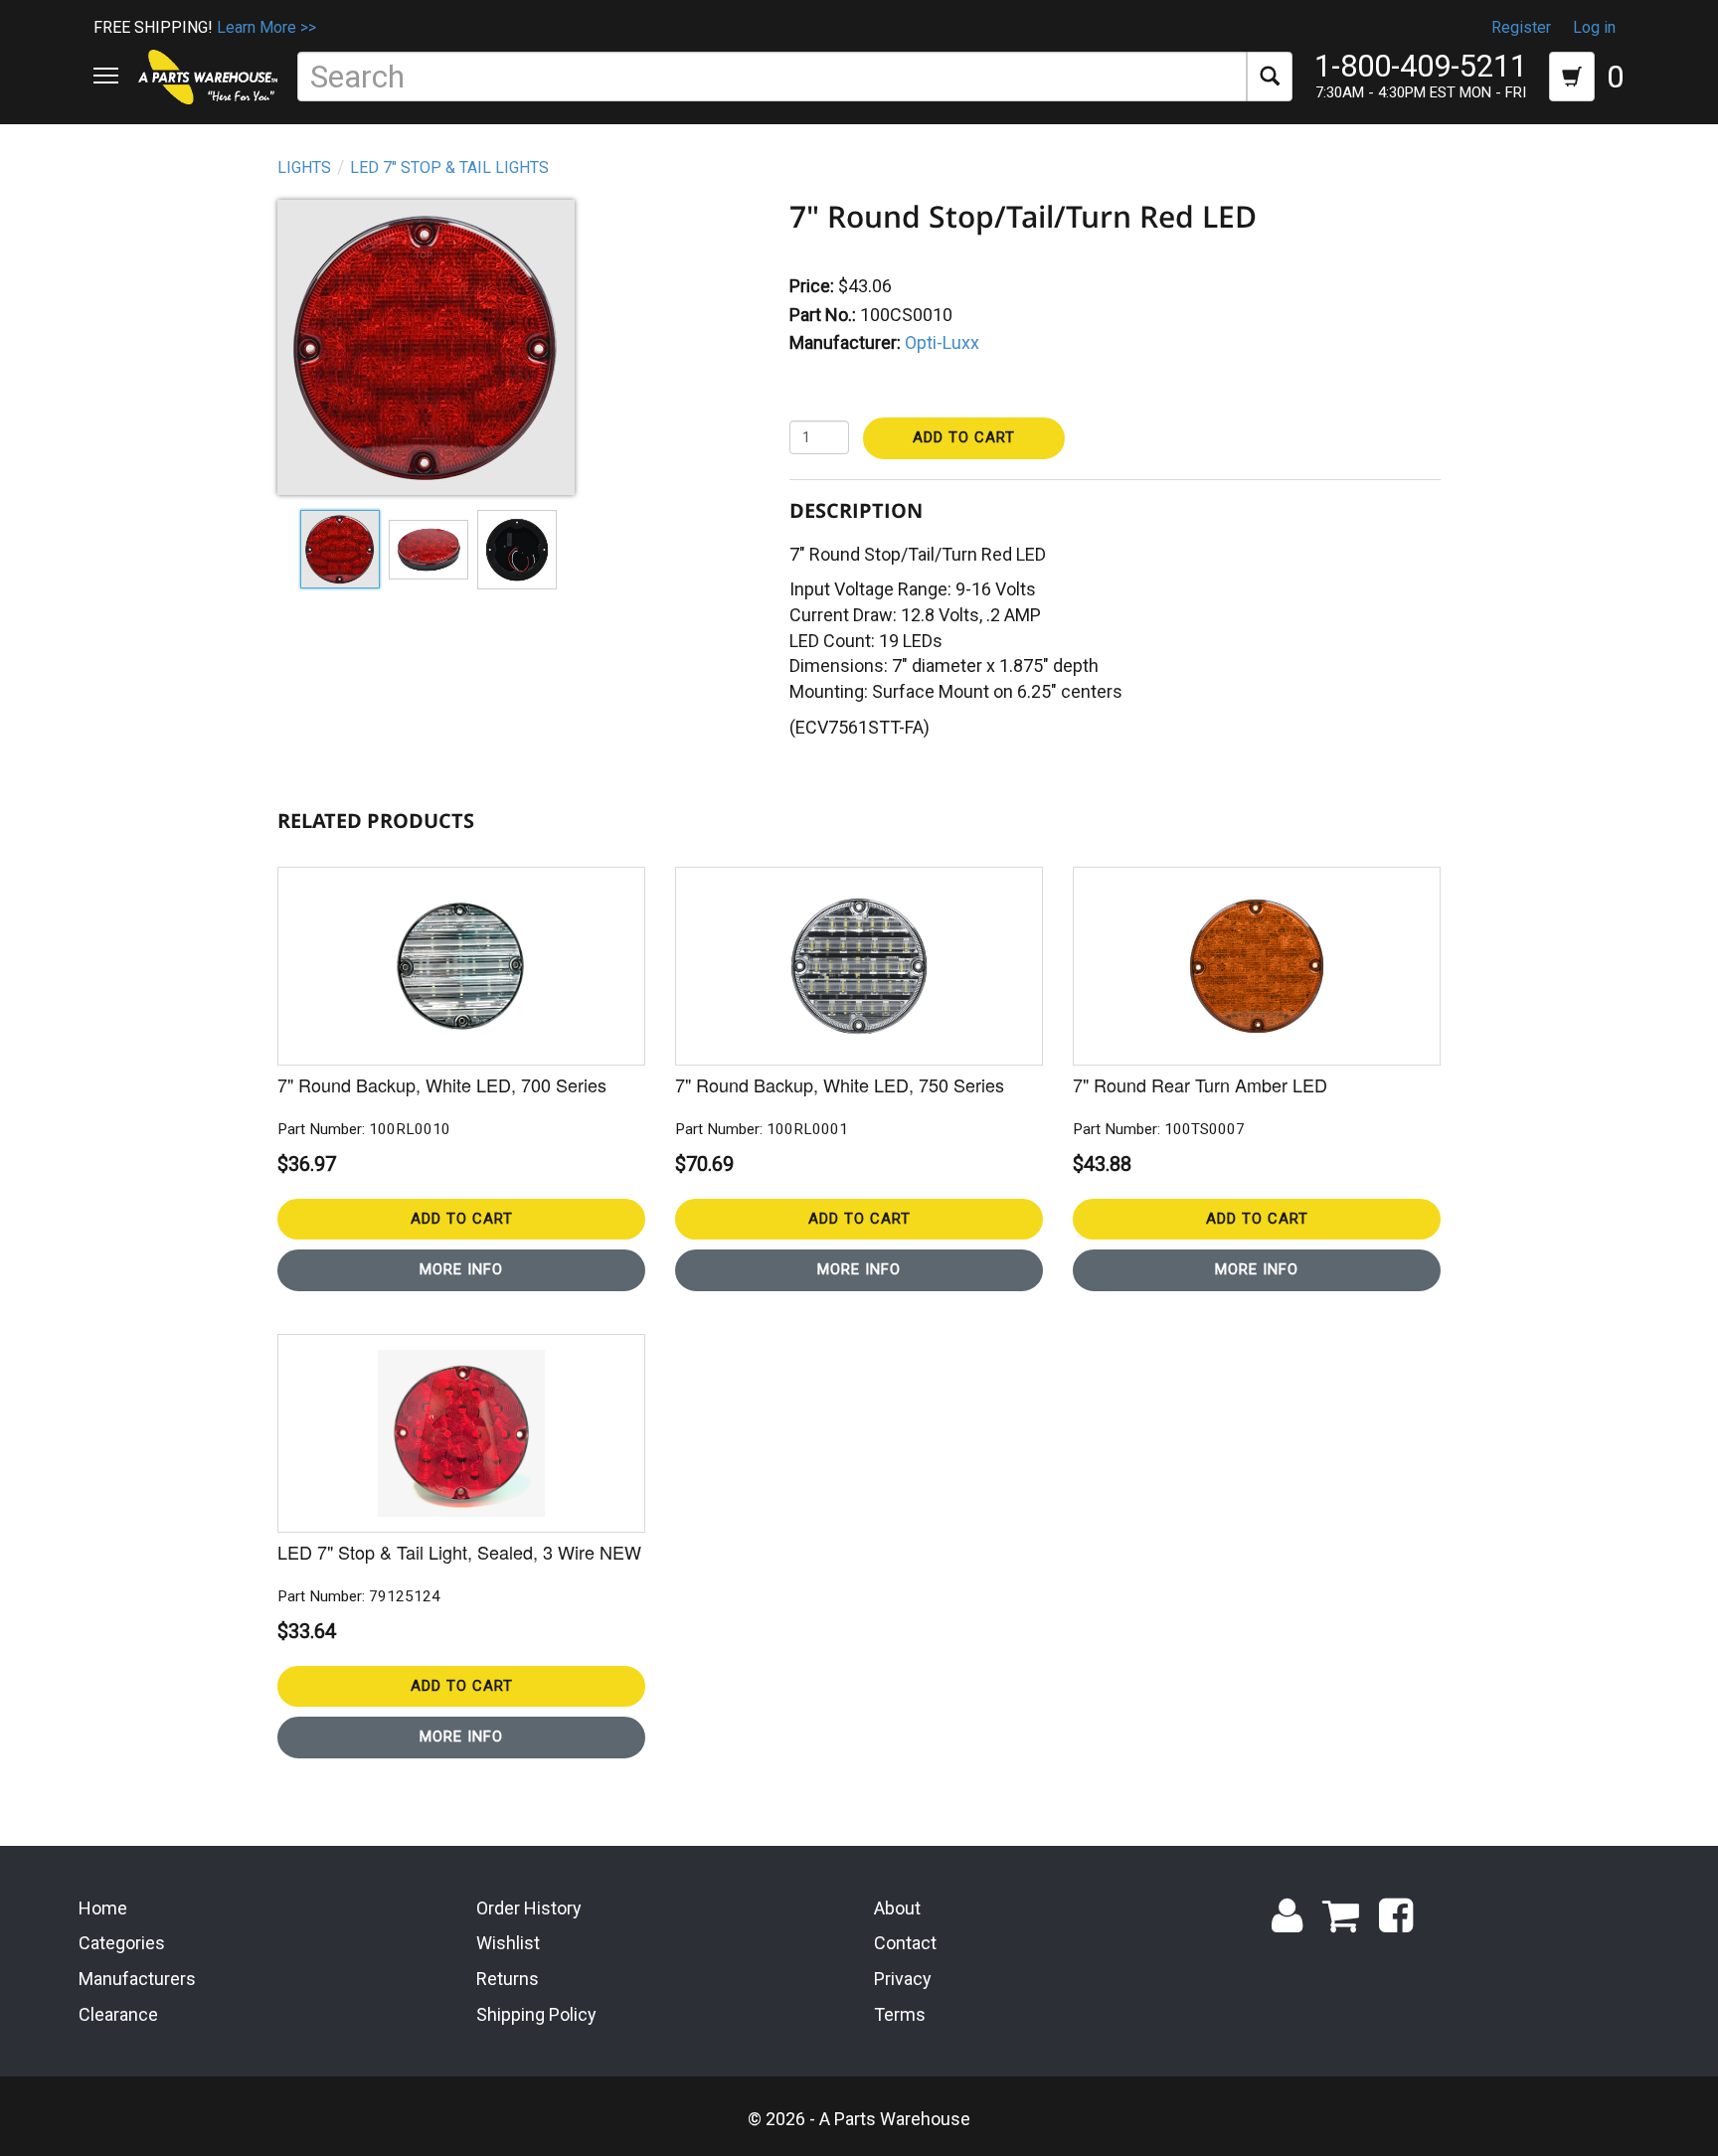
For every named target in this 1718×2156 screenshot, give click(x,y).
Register (1521, 27)
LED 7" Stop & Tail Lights (449, 167)
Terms (900, 2014)
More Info (461, 1269)
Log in (1594, 27)
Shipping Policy (536, 2014)
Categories (122, 1943)
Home (103, 1908)
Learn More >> (266, 27)
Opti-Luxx (942, 342)
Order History (529, 1908)
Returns (508, 1979)
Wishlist (508, 1943)
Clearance (118, 2014)
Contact (905, 1943)
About (897, 1908)
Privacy (903, 1979)
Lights (304, 167)
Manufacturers (137, 1979)
